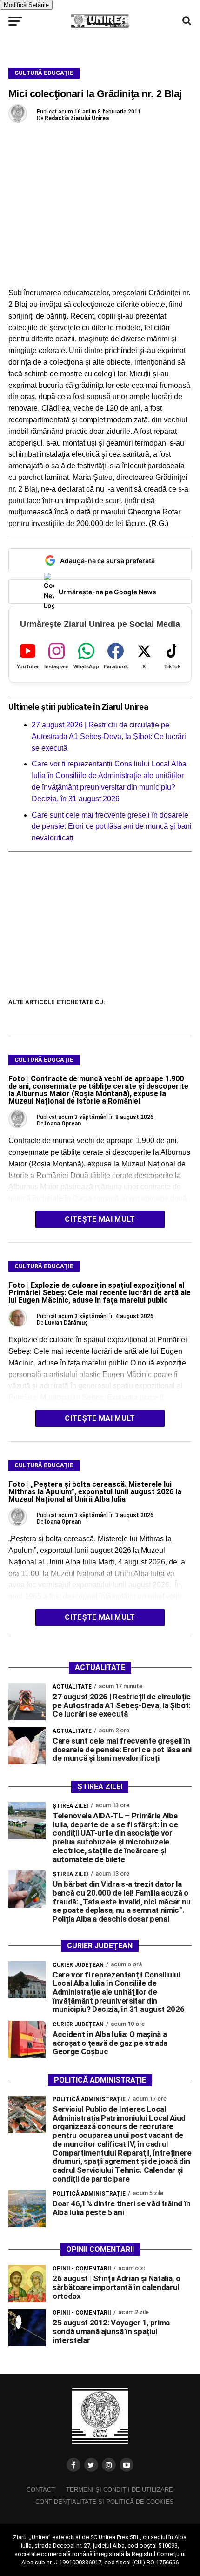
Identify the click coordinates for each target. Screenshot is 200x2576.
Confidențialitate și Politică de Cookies (105, 2502)
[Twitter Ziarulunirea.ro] (91, 2465)
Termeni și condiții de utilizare (120, 2490)
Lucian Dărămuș (66, 1323)
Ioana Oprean (63, 1124)
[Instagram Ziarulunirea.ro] (109, 2465)
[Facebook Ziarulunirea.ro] (73, 2465)
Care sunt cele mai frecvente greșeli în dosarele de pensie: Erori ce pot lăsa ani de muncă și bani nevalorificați (112, 827)
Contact (41, 2490)
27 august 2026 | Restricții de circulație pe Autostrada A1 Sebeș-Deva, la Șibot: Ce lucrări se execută (109, 736)
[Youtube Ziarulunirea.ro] (127, 2465)
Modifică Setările (26, 5)
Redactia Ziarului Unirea (77, 118)
